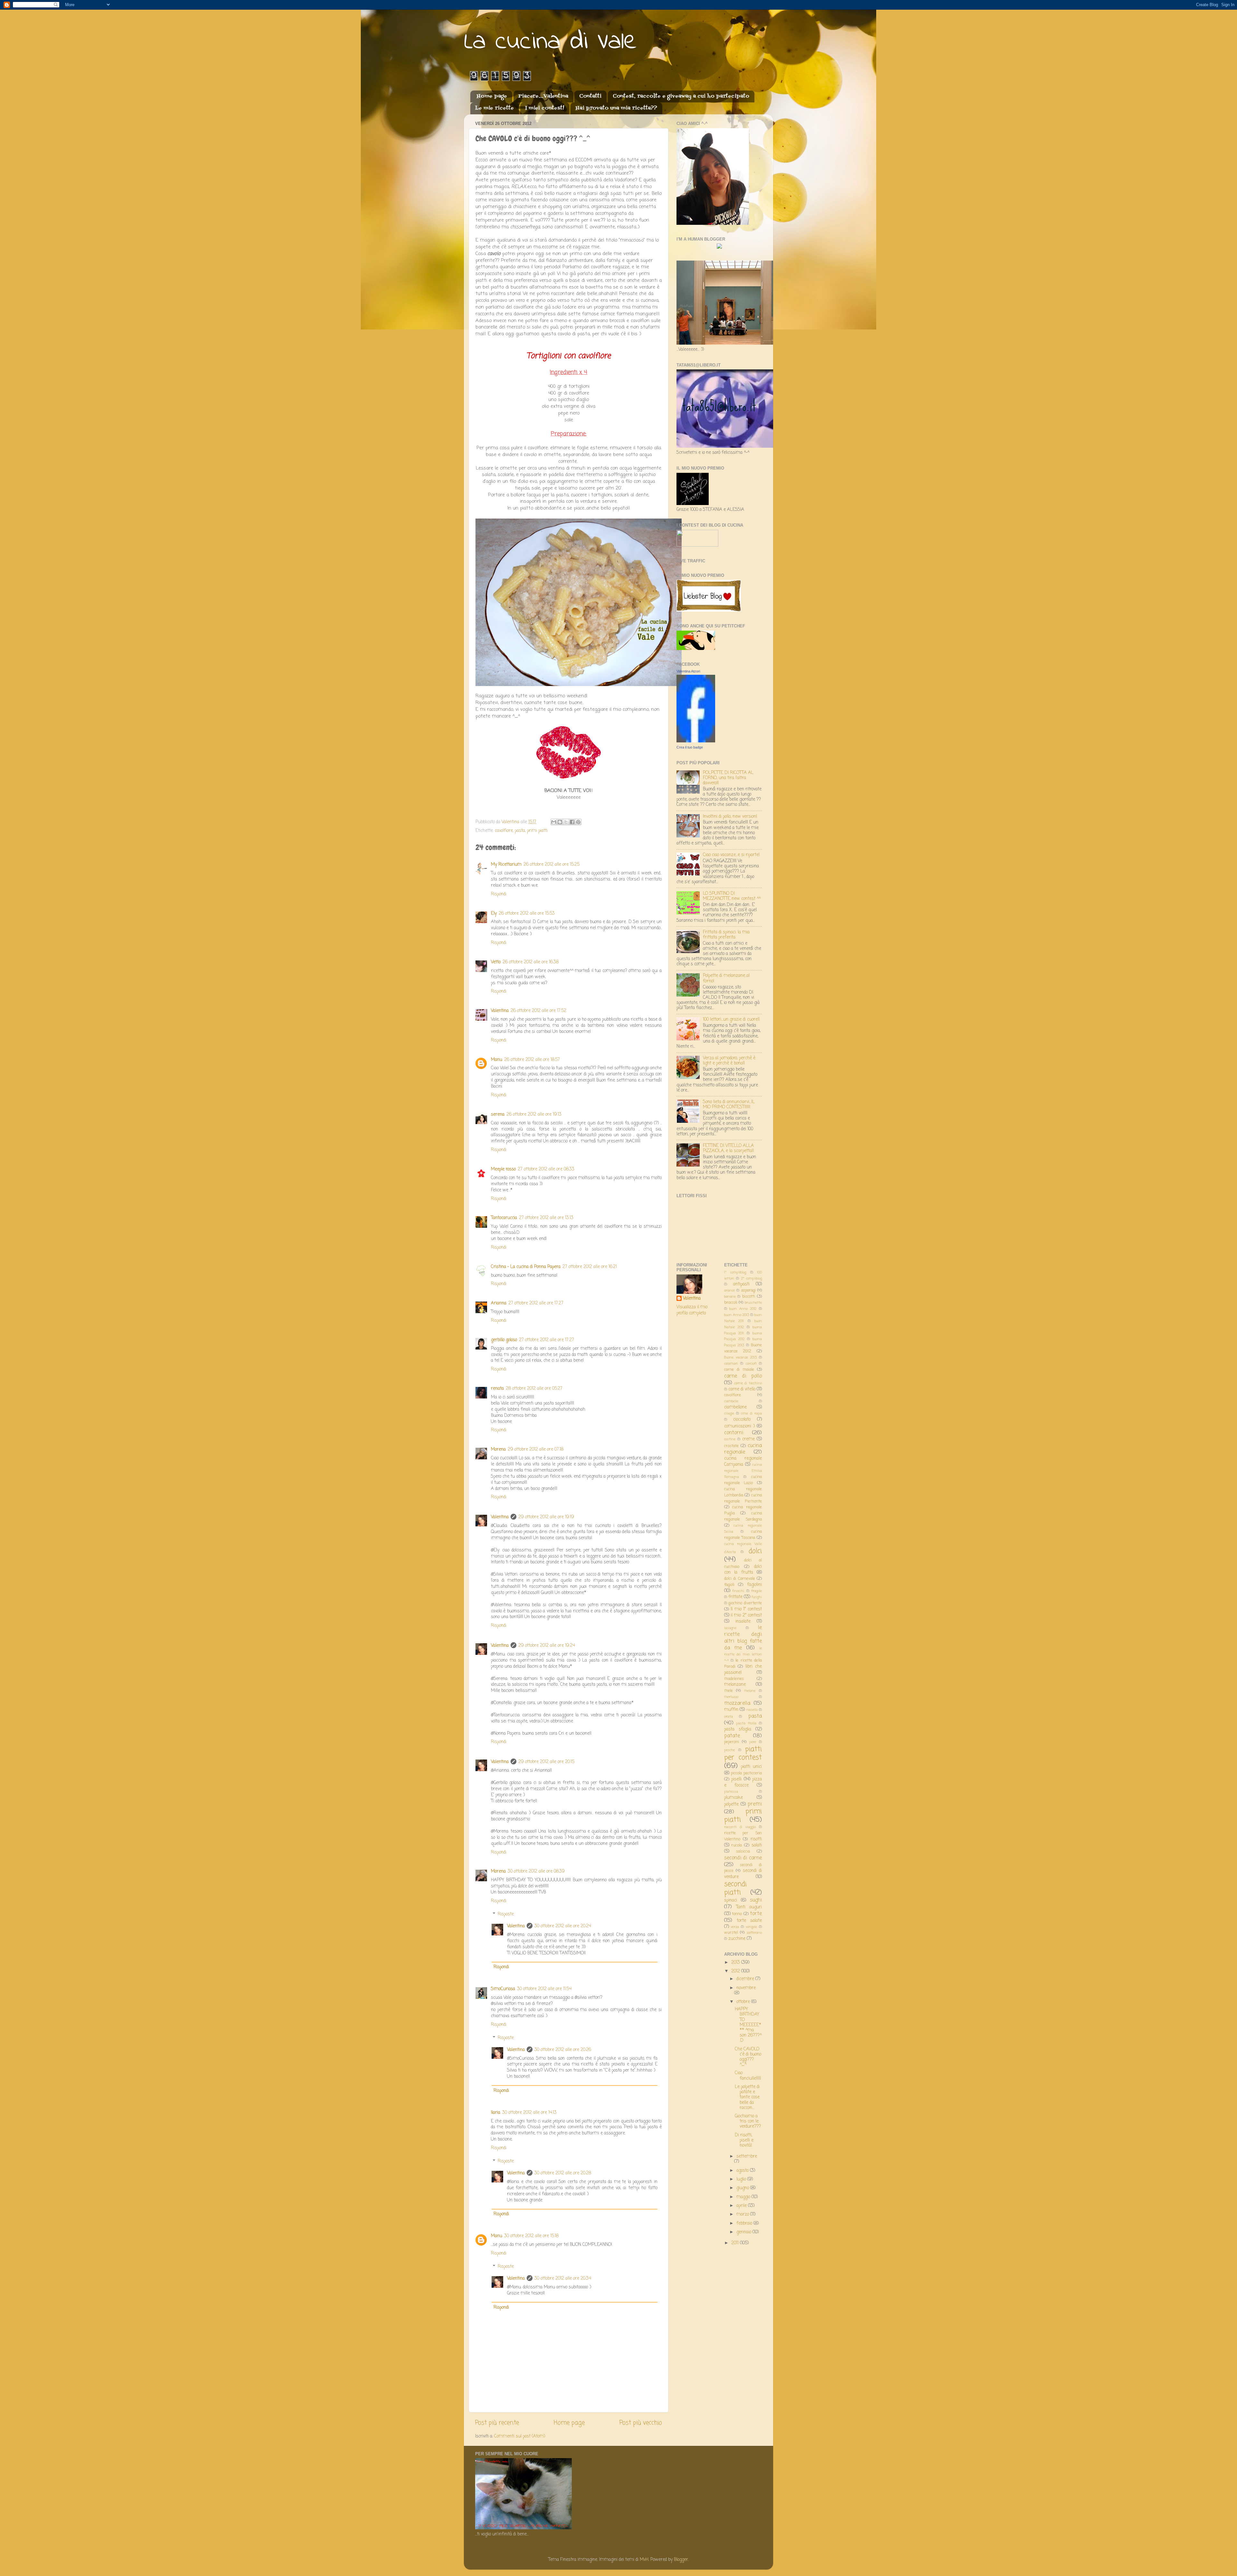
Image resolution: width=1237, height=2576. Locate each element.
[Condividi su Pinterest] (578, 822)
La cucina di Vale (551, 42)
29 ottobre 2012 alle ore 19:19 (546, 1517)
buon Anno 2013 (737, 1315)
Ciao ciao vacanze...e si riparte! (731, 855)
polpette (731, 1804)
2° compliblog (752, 1279)
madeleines (734, 1679)
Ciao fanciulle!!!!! (748, 2076)
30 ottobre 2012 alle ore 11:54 (544, 1989)
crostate (731, 1446)
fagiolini (754, 1585)
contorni (734, 1433)
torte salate (749, 1921)
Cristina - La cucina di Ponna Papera (526, 1267)
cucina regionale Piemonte (743, 1498)
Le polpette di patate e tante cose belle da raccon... (747, 2097)
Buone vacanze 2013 (740, 1358)
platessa (731, 1792)
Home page (492, 96)
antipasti (741, 1284)
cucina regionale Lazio (743, 1480)
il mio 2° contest (746, 1615)
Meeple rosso (503, 1169)
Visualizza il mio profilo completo (692, 1310)
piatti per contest (743, 1754)
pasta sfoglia (738, 1729)
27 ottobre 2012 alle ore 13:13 (546, 1218)
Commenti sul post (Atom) (520, 2436)
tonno (737, 1914)
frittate (735, 1597)
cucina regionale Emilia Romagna (743, 1471)
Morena (498, 1450)
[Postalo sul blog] (560, 822)
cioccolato (742, 1420)
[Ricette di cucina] (696, 649)
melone (750, 1691)
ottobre (744, 2002)
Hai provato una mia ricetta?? (616, 108)
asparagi (748, 1291)
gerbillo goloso (504, 1340)
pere (753, 1742)
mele (729, 1691)
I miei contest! (545, 108)
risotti (756, 1839)
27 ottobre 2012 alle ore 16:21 (590, 1267)
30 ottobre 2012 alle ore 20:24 (563, 1926)
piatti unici (751, 1767)
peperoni (732, 1742)
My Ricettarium (506, 865)
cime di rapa (751, 1414)
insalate (743, 1622)
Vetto (496, 962)
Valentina (500, 1011)
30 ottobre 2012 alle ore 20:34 (563, 2279)
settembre (747, 2156)
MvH (644, 2560)
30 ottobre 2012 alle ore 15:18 (531, 2236)
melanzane (735, 1685)
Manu (497, 1060)
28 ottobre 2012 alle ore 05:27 (534, 1389)
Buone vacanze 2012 (743, 1348)
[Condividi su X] (566, 822)
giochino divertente (745, 1603)
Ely (494, 914)
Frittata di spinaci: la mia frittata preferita (726, 935)
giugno (743, 2188)
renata (497, 1389)
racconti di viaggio (740, 1827)
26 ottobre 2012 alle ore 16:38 (531, 962)
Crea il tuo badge (690, 747)
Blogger (681, 2560)
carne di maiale (739, 1370)
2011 (736, 2243)
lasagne (730, 1628)
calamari (731, 1364)
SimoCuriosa (503, 1989)
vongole (751, 1927)
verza (735, 1927)
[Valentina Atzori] (696, 741)
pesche (729, 1750)
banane (730, 1297)
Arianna (499, 1303)
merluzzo (731, 1697)
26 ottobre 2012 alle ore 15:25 (551, 865)
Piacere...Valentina (543, 96)
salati (757, 1845)
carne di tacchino (748, 1383)
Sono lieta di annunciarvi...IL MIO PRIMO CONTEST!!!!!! (729, 1105)
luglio (742, 2179)
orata (729, 1717)
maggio (744, 2197)
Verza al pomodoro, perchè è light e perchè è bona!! (729, 1061)
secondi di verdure (743, 1874)
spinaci (731, 1900)
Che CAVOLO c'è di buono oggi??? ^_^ (748, 2057)
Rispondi (499, 894)
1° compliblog (735, 1273)
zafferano (754, 1933)
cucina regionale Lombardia (743, 1492)
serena (498, 1115)
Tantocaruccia (504, 1218)
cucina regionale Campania (743, 1462)
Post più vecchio (641, 2423)
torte (756, 1914)
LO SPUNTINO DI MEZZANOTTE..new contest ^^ (732, 896)
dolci (755, 1551)
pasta (520, 831)
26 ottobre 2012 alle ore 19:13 (534, 1115)
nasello (752, 1710)
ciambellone (735, 1407)
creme (748, 1439)
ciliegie (729, 1414)
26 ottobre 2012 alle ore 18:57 (532, 1060)
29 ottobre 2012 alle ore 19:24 (547, 1646)
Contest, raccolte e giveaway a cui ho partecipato (681, 96)
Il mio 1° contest (746, 1609)
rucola (737, 1846)
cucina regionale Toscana (743, 1535)
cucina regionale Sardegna (743, 1517)
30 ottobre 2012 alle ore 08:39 (536, 1871)
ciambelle (731, 1401)
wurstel (731, 1933)
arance (729, 1291)
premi (755, 1804)
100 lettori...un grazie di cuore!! (731, 1020)
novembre (746, 1988)
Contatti (590, 96)
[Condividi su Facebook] (572, 822)
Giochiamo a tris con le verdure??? (748, 2121)
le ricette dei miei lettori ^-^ (743, 1655)
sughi (756, 1900)
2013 (736, 1963)
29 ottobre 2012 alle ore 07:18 (536, 1450)
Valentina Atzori (688, 671)
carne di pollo (743, 1376)
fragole (757, 1591)
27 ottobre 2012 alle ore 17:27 (536, 1303)
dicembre (746, 1979)
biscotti (749, 1297)
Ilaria (496, 2113)
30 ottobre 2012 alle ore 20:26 (563, 2050)
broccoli (731, 1303)
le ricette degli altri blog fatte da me (743, 1638)
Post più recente (497, 2423)
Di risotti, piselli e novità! (744, 2140)
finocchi (738, 1591)
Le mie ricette (494, 108)
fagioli (729, 1585)
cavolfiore (504, 831)
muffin (731, 1710)
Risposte (506, 1914)
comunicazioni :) (740, 1426)
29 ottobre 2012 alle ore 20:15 (546, 1762)
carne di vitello (742, 1389)
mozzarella (737, 1703)
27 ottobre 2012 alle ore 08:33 (546, 1169)
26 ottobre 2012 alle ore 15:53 (527, 914)
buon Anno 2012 (743, 1309)
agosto (743, 2171)
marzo (743, 2214)
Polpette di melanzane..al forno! (726, 978)
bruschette (753, 1303)
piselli (736, 1779)
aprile (742, 2206)
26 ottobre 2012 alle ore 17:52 (538, 1011)
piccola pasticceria (746, 1773)
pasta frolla (746, 1723)
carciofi (751, 1364)
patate (732, 1736)
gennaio (744, 2232)
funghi (757, 1597)
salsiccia (743, 1852)
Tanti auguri (749, 1907)
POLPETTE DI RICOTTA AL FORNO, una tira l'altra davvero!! (728, 778)
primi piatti (537, 831)
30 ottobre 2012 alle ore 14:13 (529, 2113)
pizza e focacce (743, 1782)
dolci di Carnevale (740, 1579)
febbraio (745, 2223)
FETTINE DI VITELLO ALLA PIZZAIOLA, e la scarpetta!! (728, 1148)
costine (730, 1439)
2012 (736, 1971)
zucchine (737, 1939)
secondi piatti (735, 1889)
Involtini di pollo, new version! (730, 817)
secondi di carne (743, 1858)
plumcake (734, 1798)
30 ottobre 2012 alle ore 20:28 (563, 2173)
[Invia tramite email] (554, 822)
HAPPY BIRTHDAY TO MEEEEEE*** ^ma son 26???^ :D (748, 2025)
